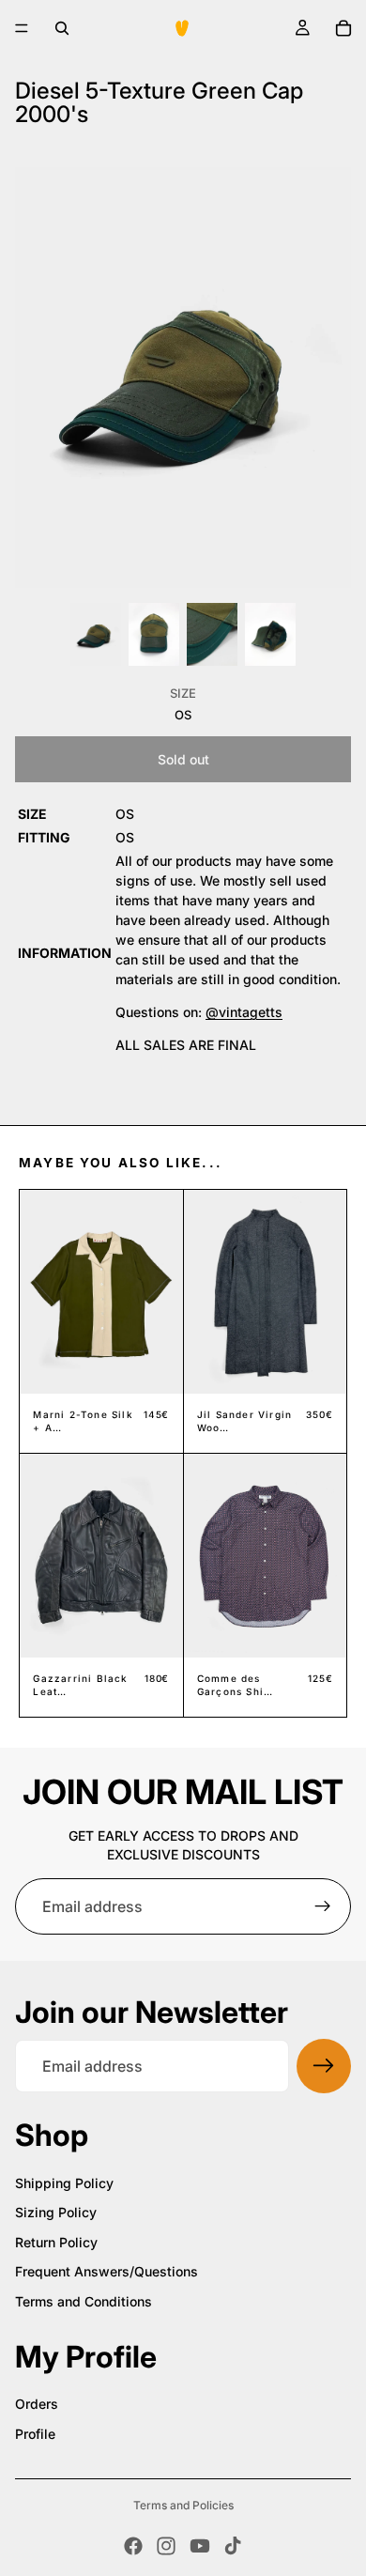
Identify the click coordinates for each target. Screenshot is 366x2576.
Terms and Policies (183, 2505)
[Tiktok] (233, 2546)
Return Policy (56, 2242)
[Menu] (22, 28)
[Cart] (343, 28)
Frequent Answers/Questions (107, 2271)
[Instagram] (166, 2546)
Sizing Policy (56, 2212)
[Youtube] (200, 2546)
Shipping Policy (64, 2183)
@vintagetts (244, 1012)
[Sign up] (323, 1906)
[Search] (62, 28)
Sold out (183, 759)
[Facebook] (133, 2546)
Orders (37, 2404)
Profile (35, 2434)
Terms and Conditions (84, 2301)
